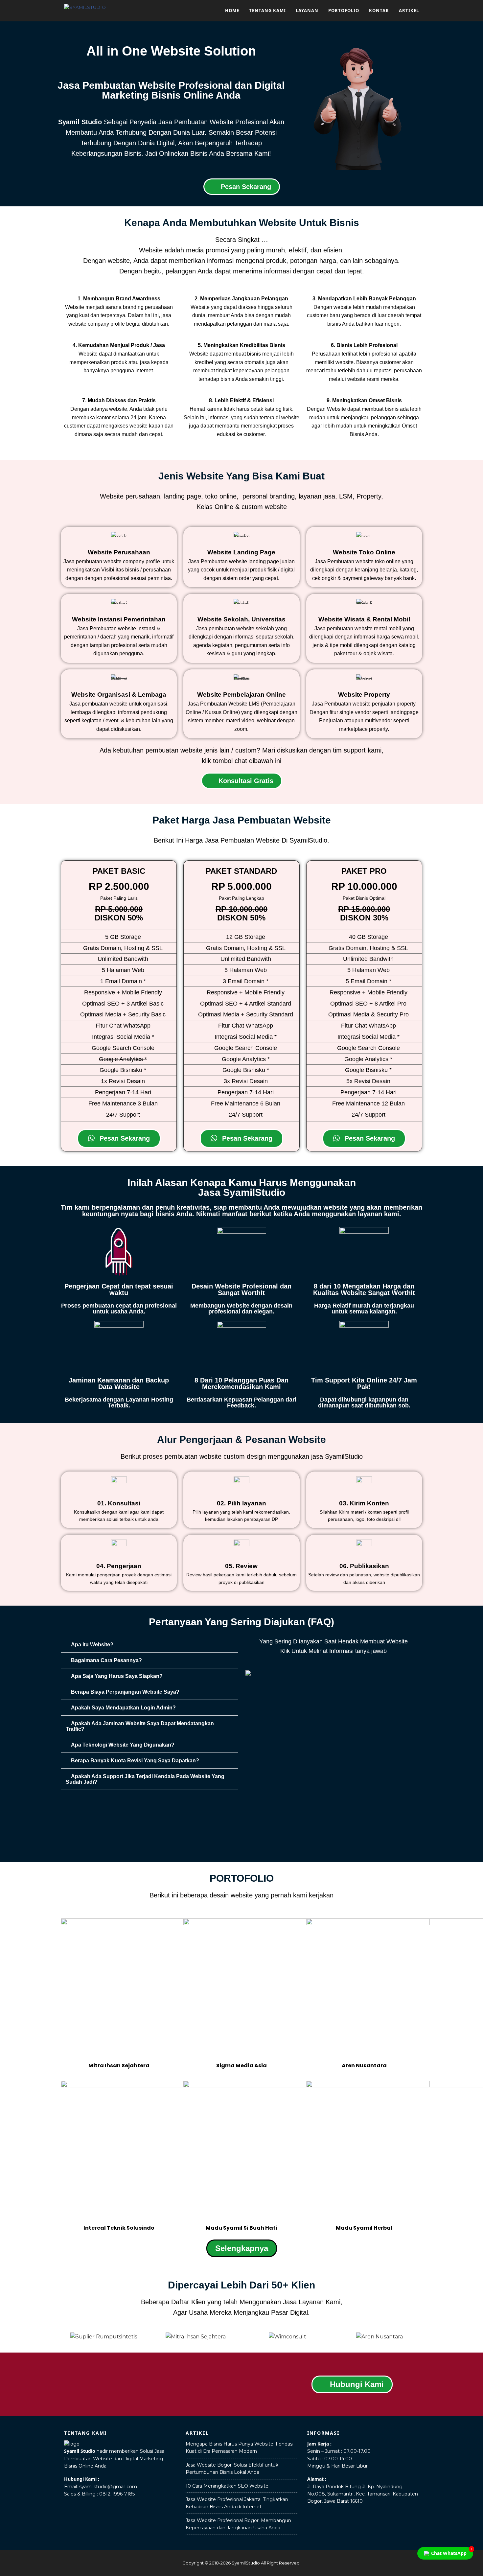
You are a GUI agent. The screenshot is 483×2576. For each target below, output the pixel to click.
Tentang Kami (267, 11)
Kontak (379, 11)
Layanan (307, 11)
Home (232, 11)
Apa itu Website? (92, 1645)
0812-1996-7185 (117, 2494)
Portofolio (344, 11)
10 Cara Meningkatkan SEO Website (227, 2486)
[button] (149, 1645)
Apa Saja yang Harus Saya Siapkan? (117, 1676)
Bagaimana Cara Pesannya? (106, 1660)
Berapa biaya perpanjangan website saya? (125, 1692)
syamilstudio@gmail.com (108, 2487)
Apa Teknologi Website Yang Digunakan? (123, 1745)
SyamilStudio (246, 2563)
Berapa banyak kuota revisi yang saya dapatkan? (135, 1761)
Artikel (409, 11)
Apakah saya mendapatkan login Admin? (123, 1708)
